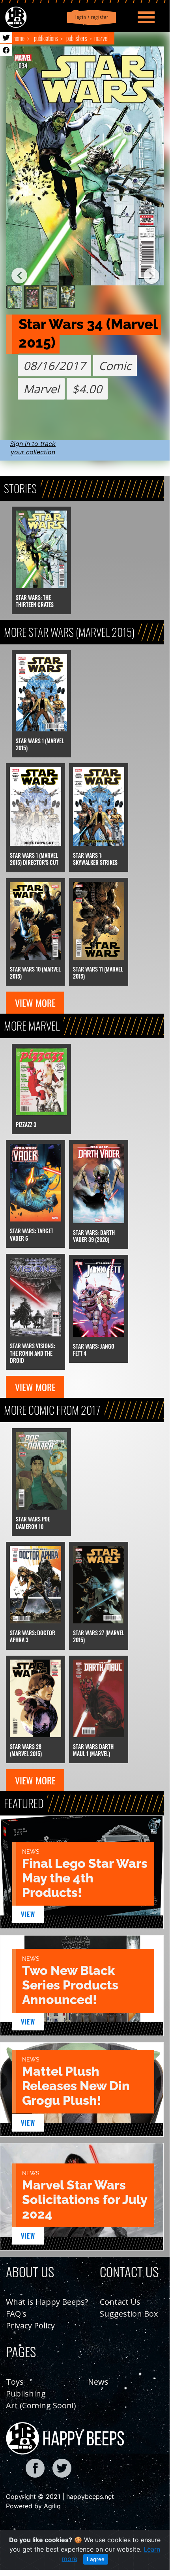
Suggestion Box (129, 2314)
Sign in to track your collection (33, 448)
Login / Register (90, 17)
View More (35, 1003)
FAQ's (16, 2314)
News (98, 2382)
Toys (15, 2382)
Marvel (101, 38)
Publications (46, 38)
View (28, 1914)
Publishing (26, 2394)
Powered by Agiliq (33, 2506)
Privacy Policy (30, 2325)
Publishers (77, 38)
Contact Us (120, 2302)
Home (19, 38)
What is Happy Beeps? (47, 2302)
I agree (96, 2559)
